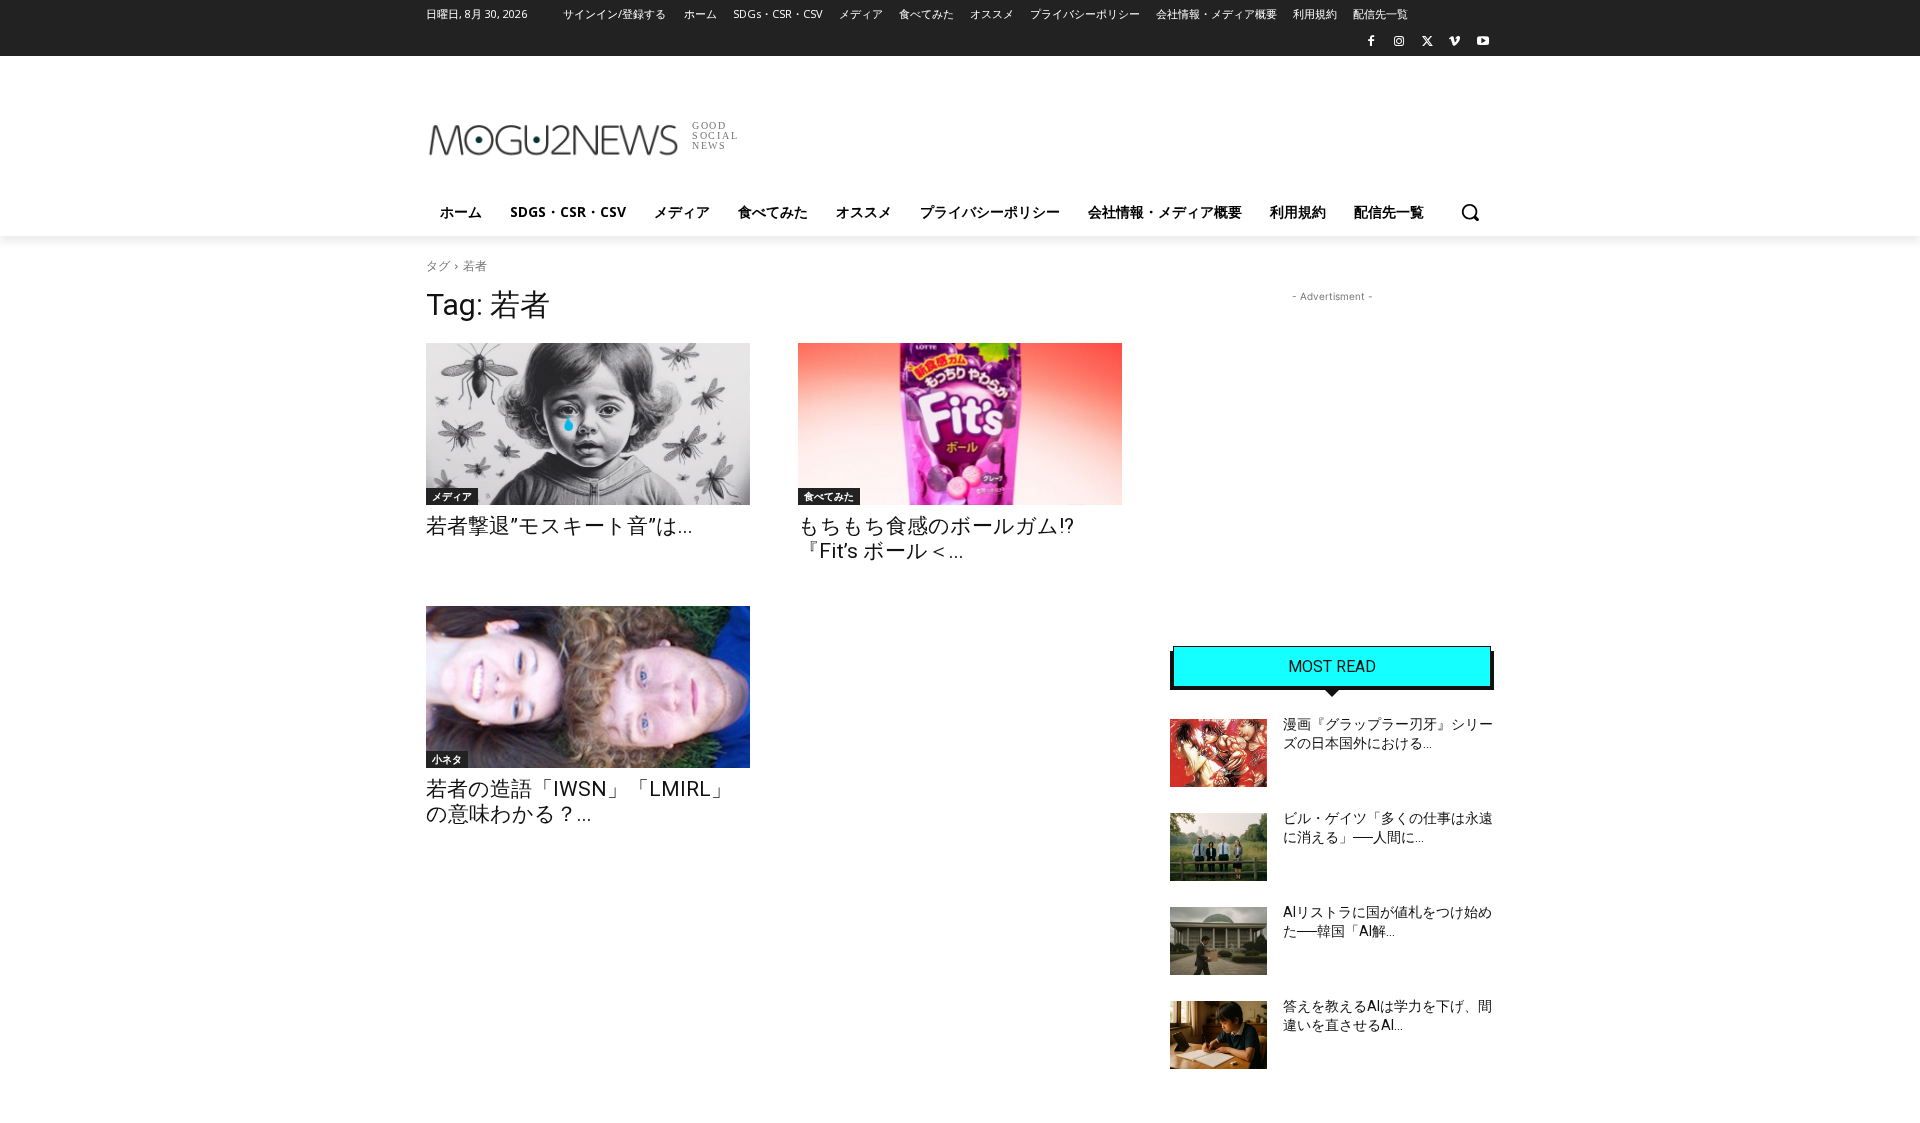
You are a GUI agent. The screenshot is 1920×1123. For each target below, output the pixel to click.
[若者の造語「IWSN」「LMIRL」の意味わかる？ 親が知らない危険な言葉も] (588, 687)
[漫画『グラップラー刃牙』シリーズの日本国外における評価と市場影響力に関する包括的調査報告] (1218, 753)
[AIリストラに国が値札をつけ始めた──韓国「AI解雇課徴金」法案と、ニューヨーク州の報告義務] (1218, 941)
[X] (1427, 42)
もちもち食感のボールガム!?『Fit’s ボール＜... (936, 538)
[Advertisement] (1110, 129)
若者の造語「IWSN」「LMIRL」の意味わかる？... (579, 801)
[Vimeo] (1454, 42)
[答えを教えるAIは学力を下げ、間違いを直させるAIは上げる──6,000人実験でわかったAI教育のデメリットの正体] (1218, 1035)
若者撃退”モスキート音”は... (559, 526)
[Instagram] (1399, 42)
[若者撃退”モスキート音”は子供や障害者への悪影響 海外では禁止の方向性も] (588, 424)
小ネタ (447, 759)
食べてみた (829, 496)
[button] (1470, 212)
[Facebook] (1371, 42)
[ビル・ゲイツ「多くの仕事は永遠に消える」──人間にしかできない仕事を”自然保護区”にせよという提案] (1218, 847)
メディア (452, 496)
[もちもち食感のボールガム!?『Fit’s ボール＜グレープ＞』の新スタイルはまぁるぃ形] (960, 424)
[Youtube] (1482, 42)
